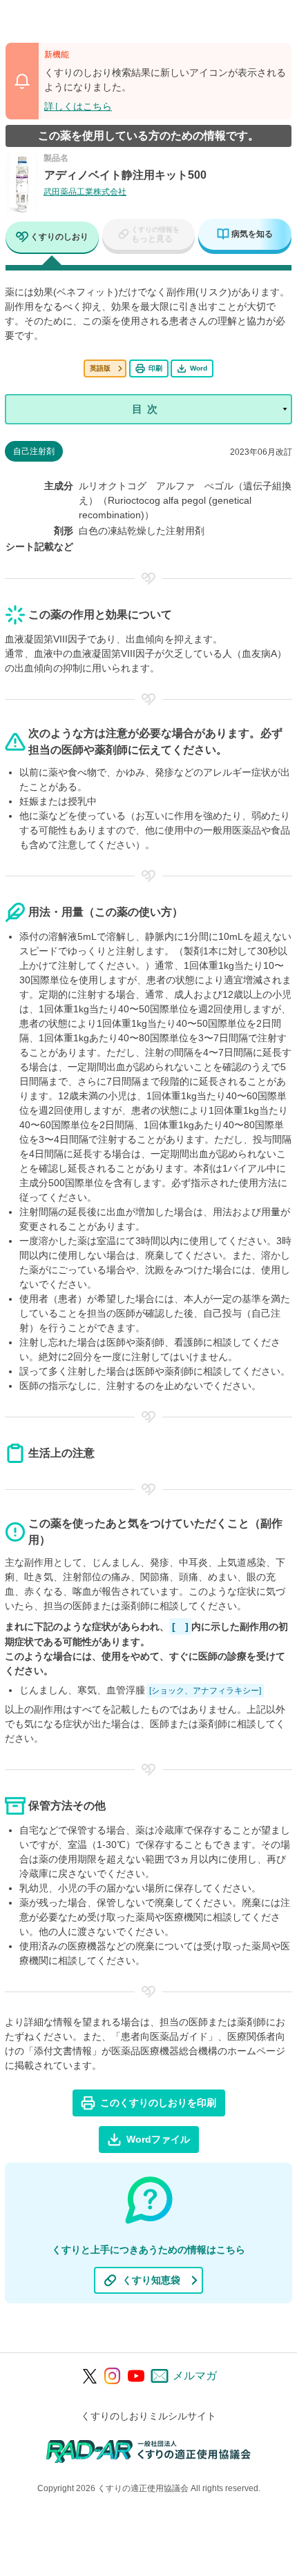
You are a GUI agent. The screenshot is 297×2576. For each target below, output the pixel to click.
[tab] (52, 238)
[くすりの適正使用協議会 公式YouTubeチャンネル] (136, 2376)
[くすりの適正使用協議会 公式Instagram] (113, 2376)
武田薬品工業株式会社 (85, 192)
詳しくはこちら (78, 106)
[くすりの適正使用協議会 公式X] (90, 2376)
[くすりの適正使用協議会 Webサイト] (149, 2451)
